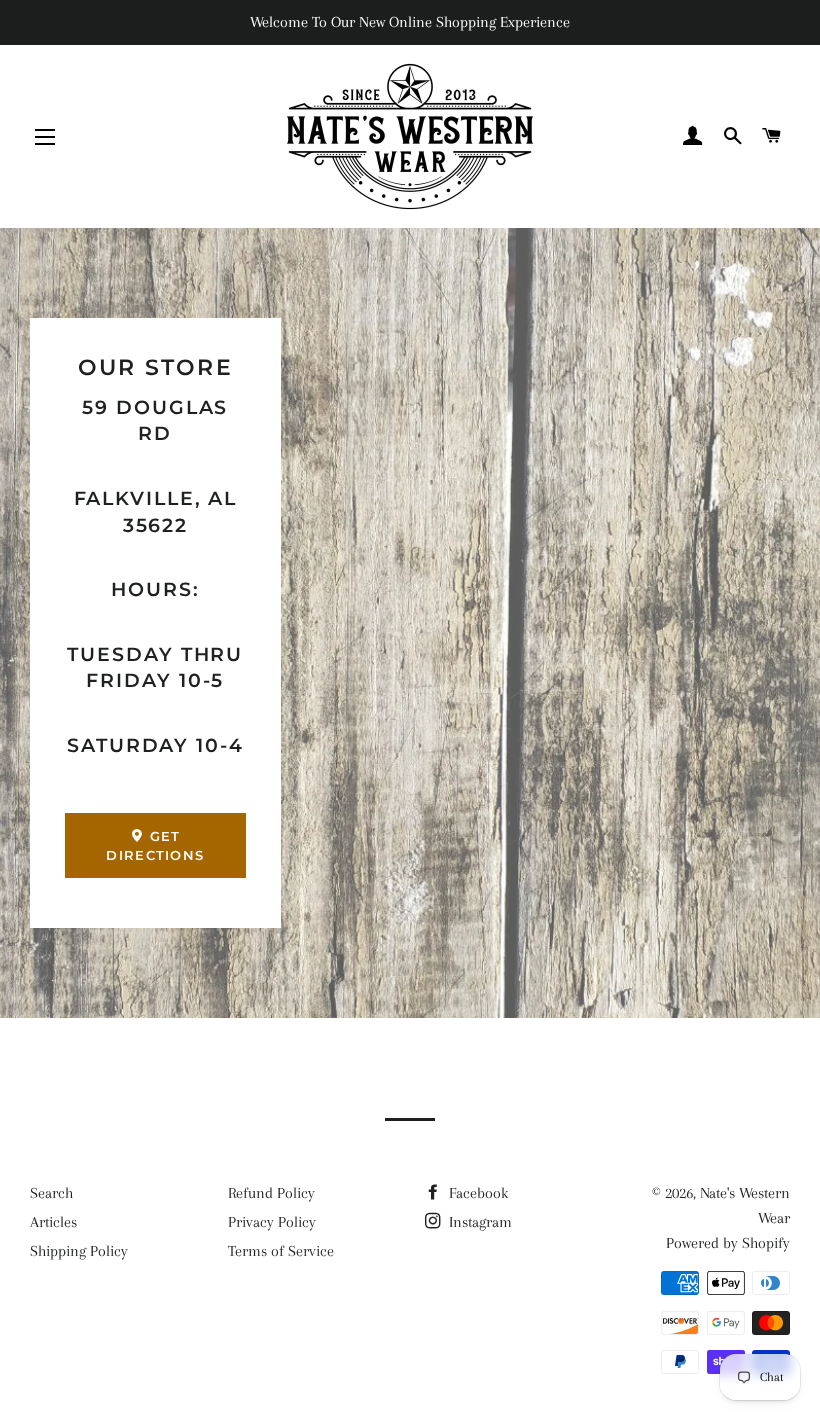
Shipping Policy (79, 1251)
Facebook (476, 1193)
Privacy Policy (272, 1222)
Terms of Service (281, 1251)
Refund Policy (271, 1193)
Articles (53, 1222)
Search (51, 1193)
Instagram (478, 1222)
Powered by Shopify (728, 1243)
